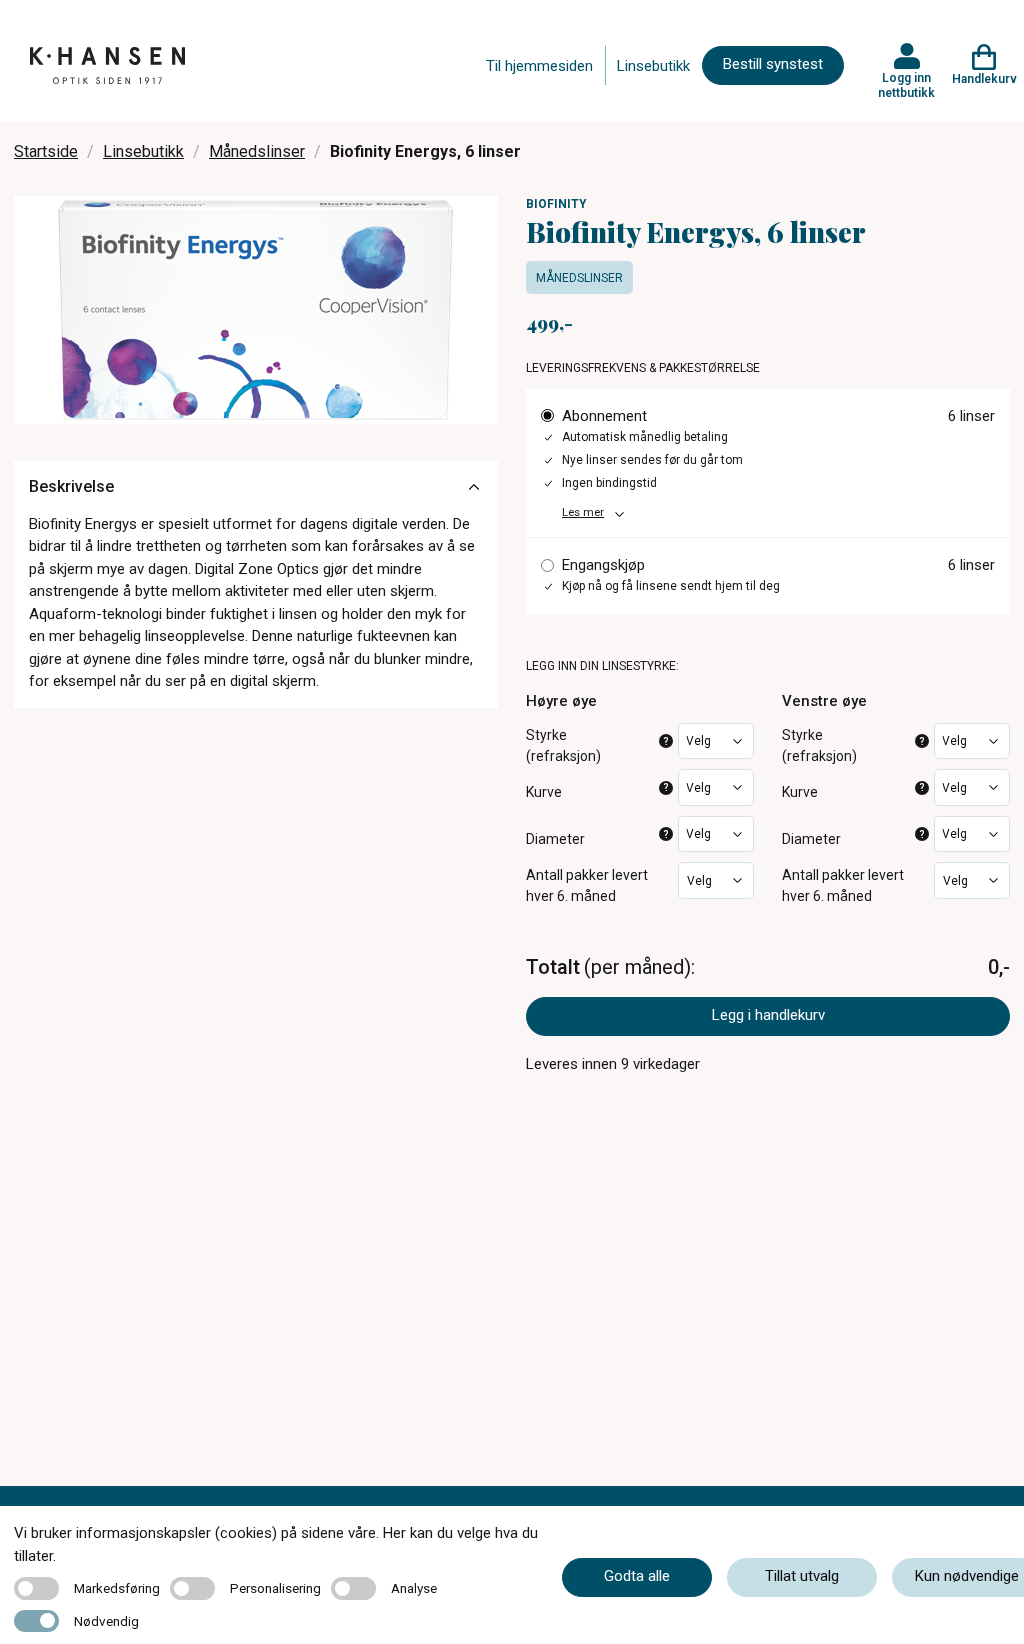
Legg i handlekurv (768, 1015)
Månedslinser (257, 151)
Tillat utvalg (802, 1576)
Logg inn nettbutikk (906, 85)
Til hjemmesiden (539, 66)
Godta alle (637, 1576)
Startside (46, 151)
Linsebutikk (653, 66)
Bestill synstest (773, 64)
